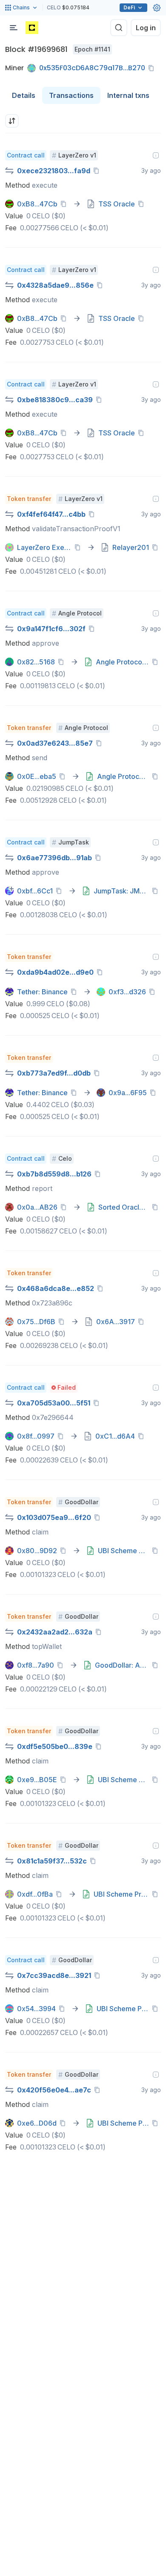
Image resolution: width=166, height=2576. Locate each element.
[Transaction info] (156, 155)
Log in (146, 28)
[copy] (153, 68)
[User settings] (157, 8)
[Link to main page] (32, 28)
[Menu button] (14, 28)
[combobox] (12, 121)
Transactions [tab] (71, 95)
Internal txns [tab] (128, 95)
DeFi (129, 7)
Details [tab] (24, 95)
